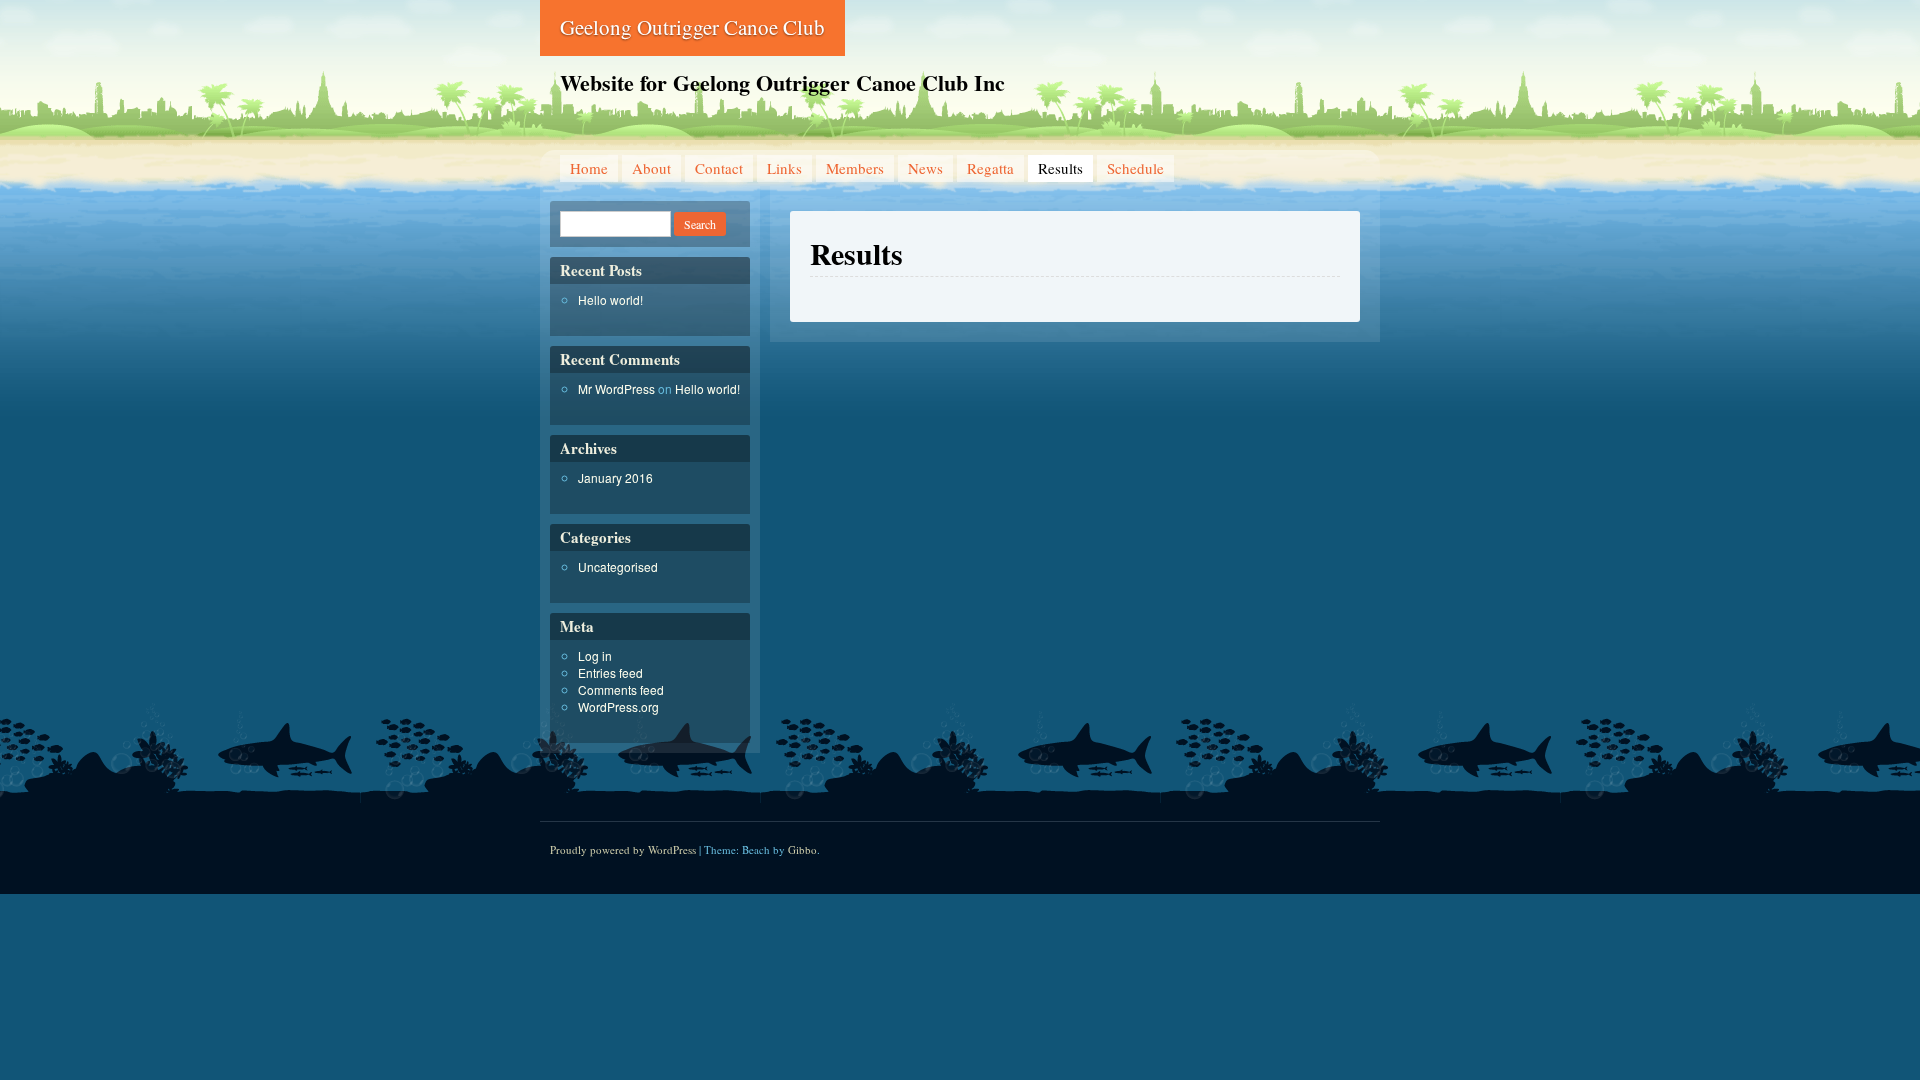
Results (1060, 168)
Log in (595, 655)
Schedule (1135, 168)
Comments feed (621, 689)
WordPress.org (618, 706)
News (925, 168)
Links (784, 168)
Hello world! (610, 299)
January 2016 (615, 477)
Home (589, 168)
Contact (719, 168)
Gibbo (802, 849)
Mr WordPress (616, 388)
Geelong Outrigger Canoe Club (692, 27)
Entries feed (610, 672)
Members (855, 168)
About (651, 168)
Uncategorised (618, 566)
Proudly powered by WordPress (623, 849)
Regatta (990, 168)
